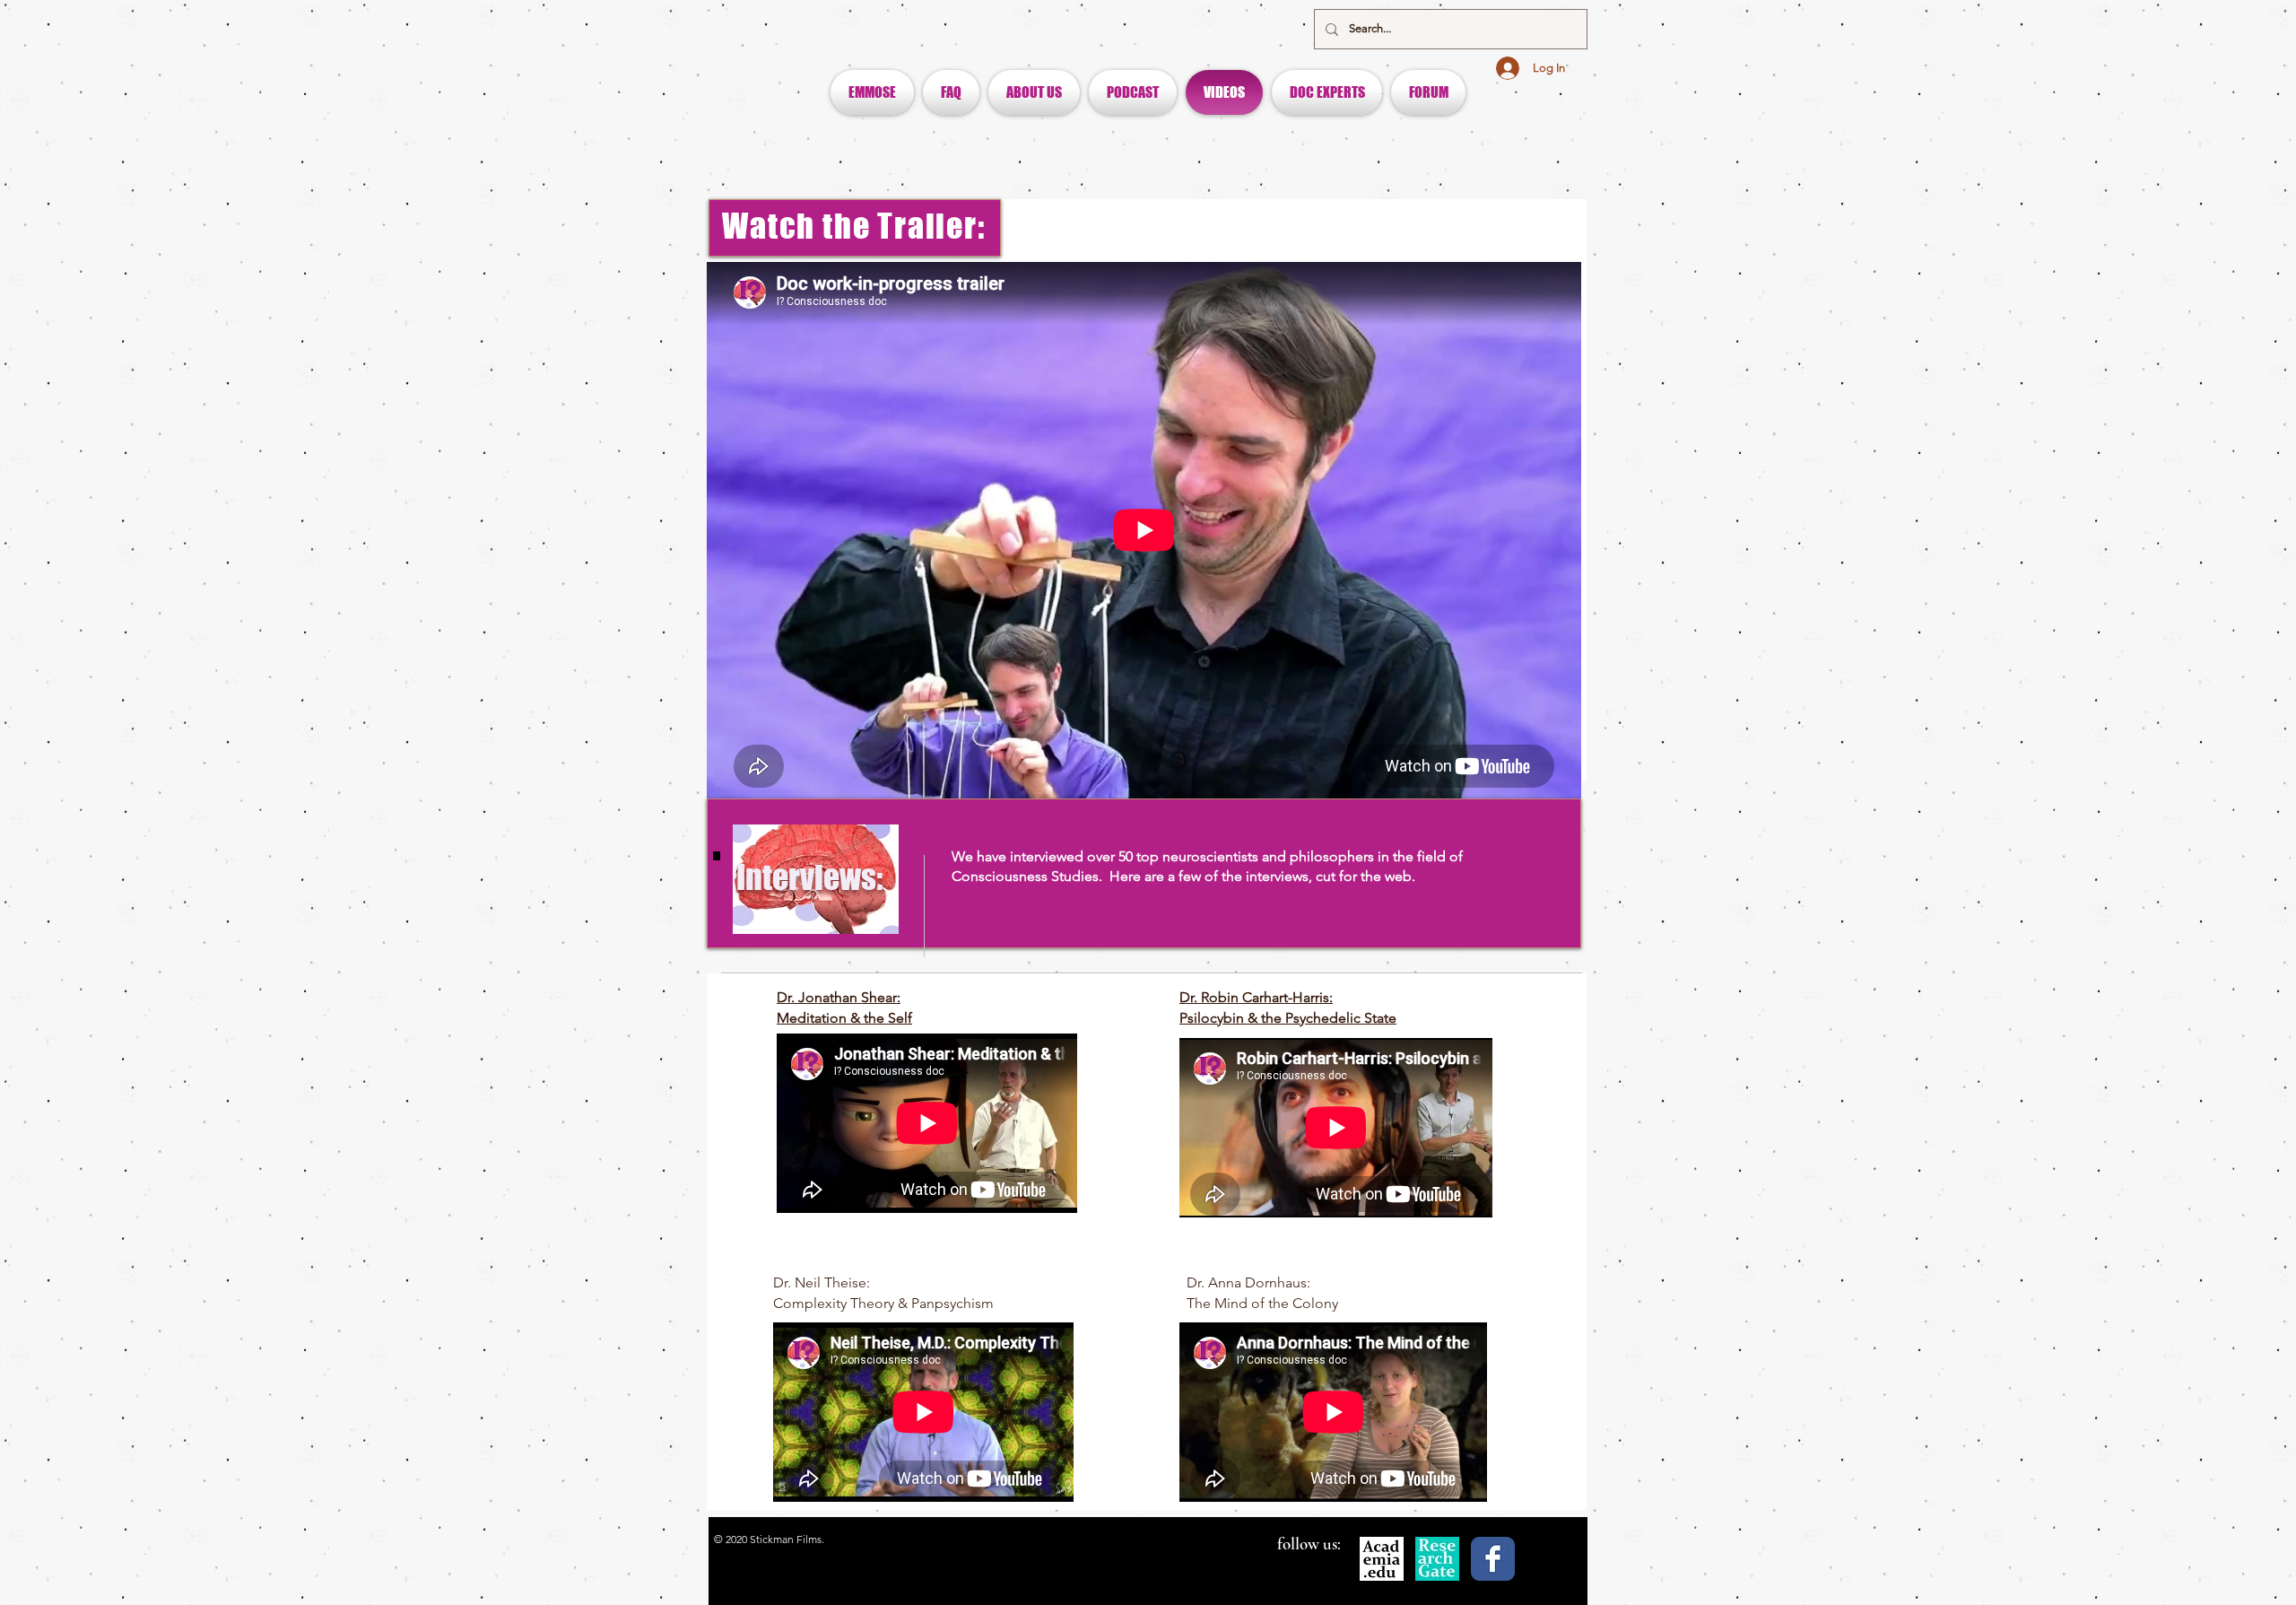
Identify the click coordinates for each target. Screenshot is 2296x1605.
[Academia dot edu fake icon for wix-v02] (1382, 1559)
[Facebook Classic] (1493, 1559)
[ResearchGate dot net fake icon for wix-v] (1437, 1559)
